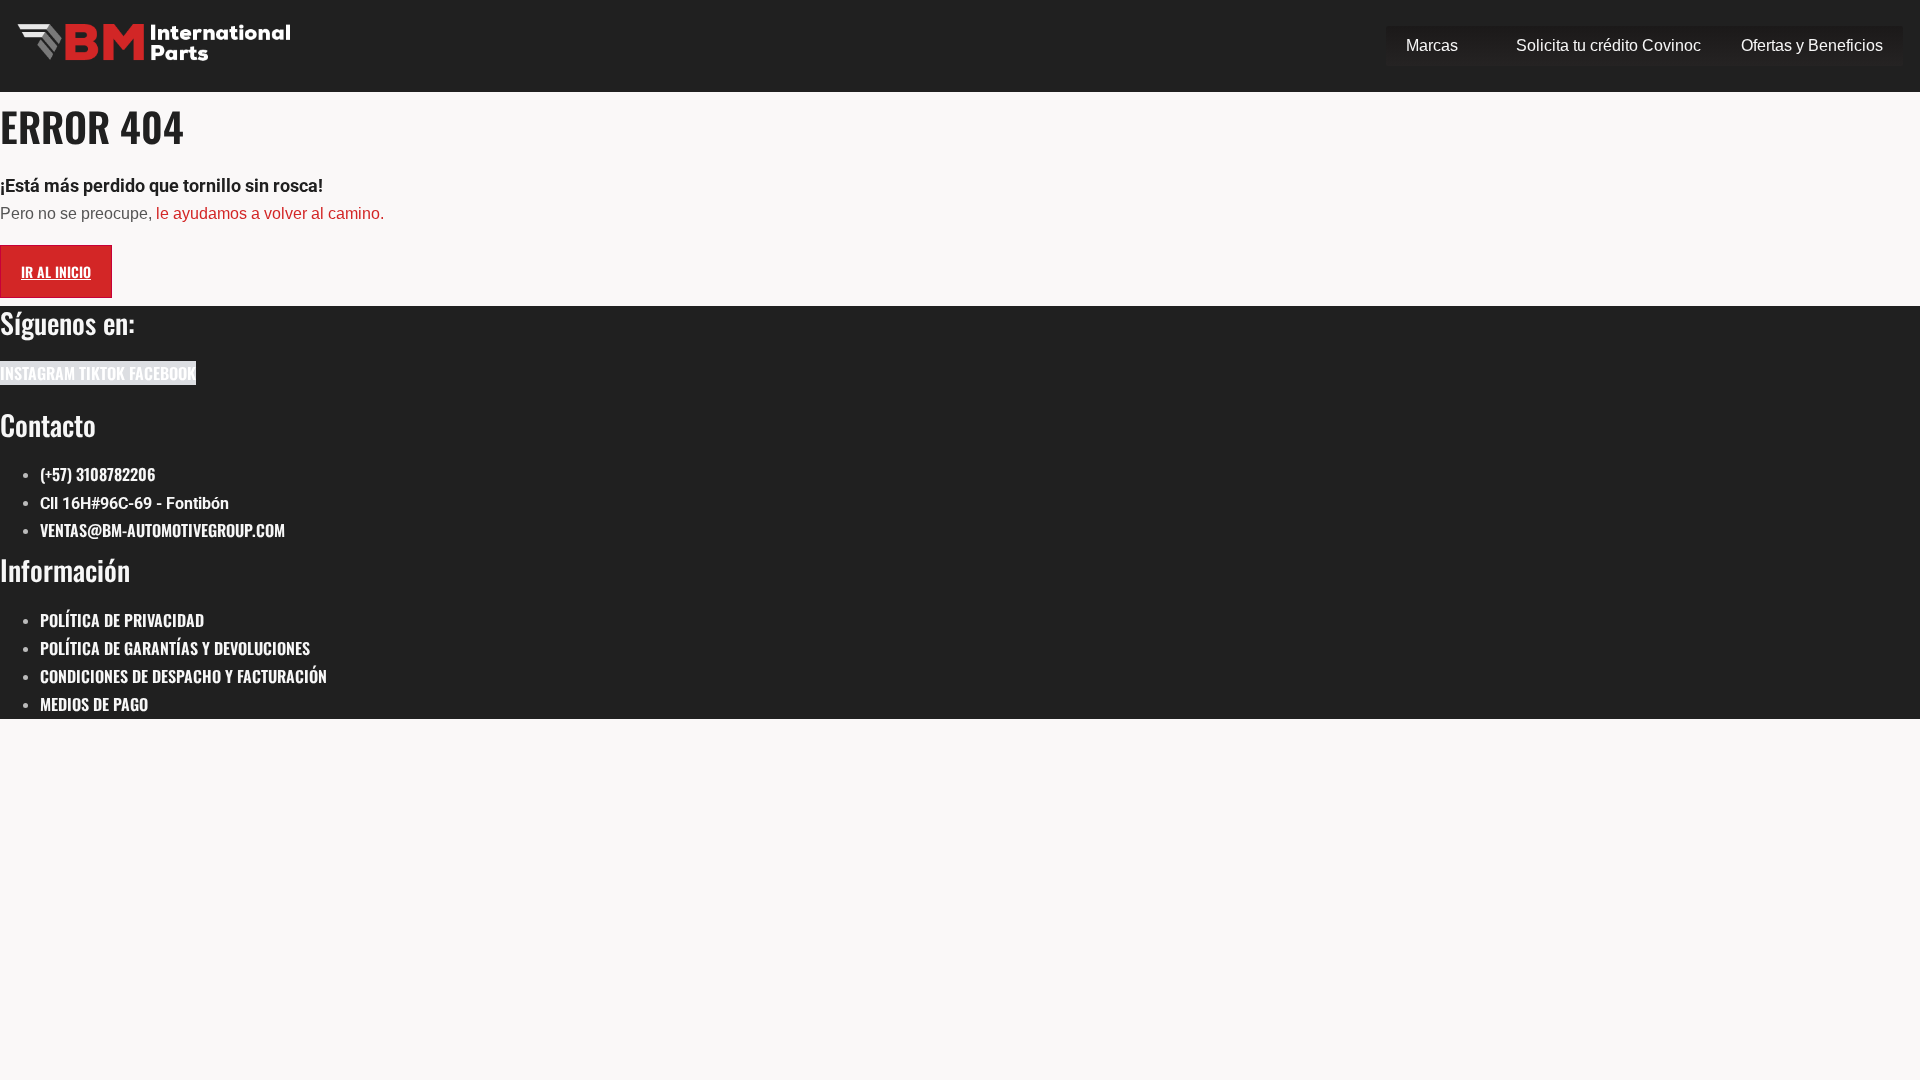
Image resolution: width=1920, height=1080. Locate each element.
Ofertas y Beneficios (1812, 45)
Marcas (1432, 45)
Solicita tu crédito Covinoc (1608, 45)
